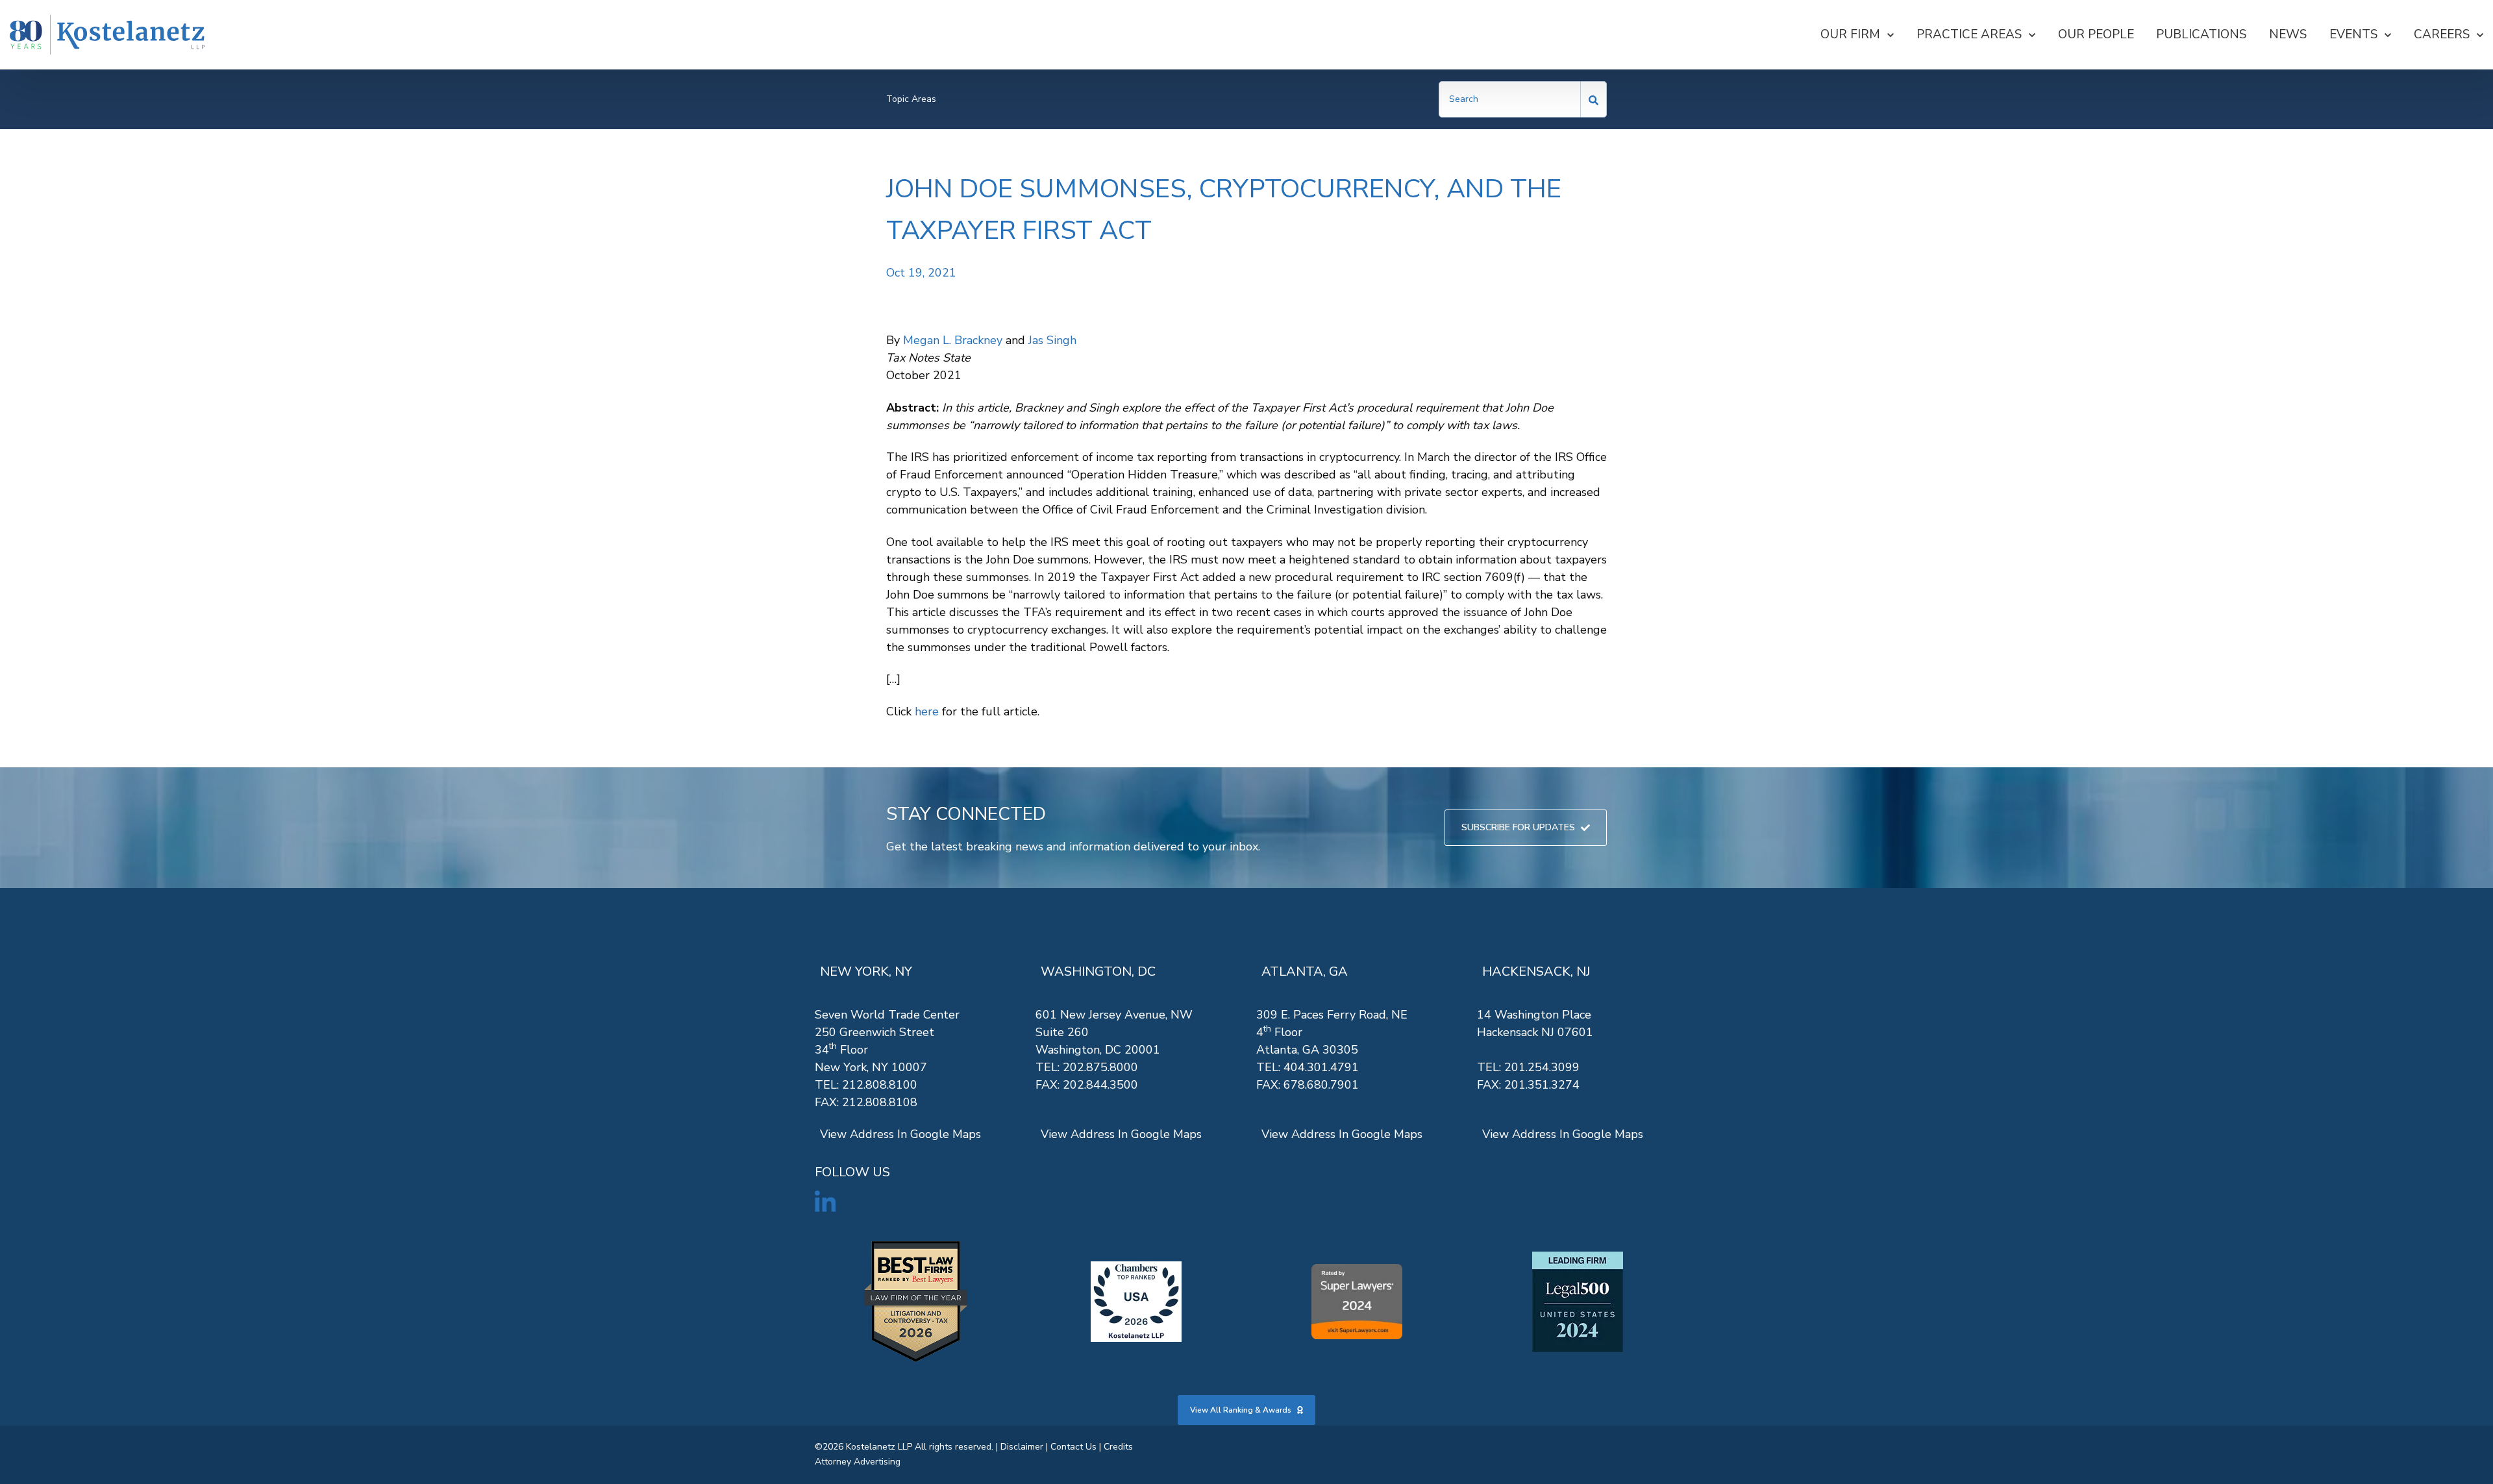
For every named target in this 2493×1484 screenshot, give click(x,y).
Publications (2201, 34)
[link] (107, 35)
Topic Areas (911, 99)
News (2288, 34)
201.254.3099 (1542, 1067)
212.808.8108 (880, 1102)
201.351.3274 (1542, 1085)
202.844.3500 (1100, 1085)
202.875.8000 (1100, 1067)
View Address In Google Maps (900, 1134)
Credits (1118, 1447)
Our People (2096, 34)
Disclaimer (1022, 1447)
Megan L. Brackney (953, 340)
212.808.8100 (880, 1085)
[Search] (1594, 99)
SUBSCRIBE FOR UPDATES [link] (1518, 827)
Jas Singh (1052, 340)
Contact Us (1073, 1447)
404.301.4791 (1321, 1067)
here (927, 711)
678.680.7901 (1321, 1085)
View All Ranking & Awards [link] (1241, 1410)
